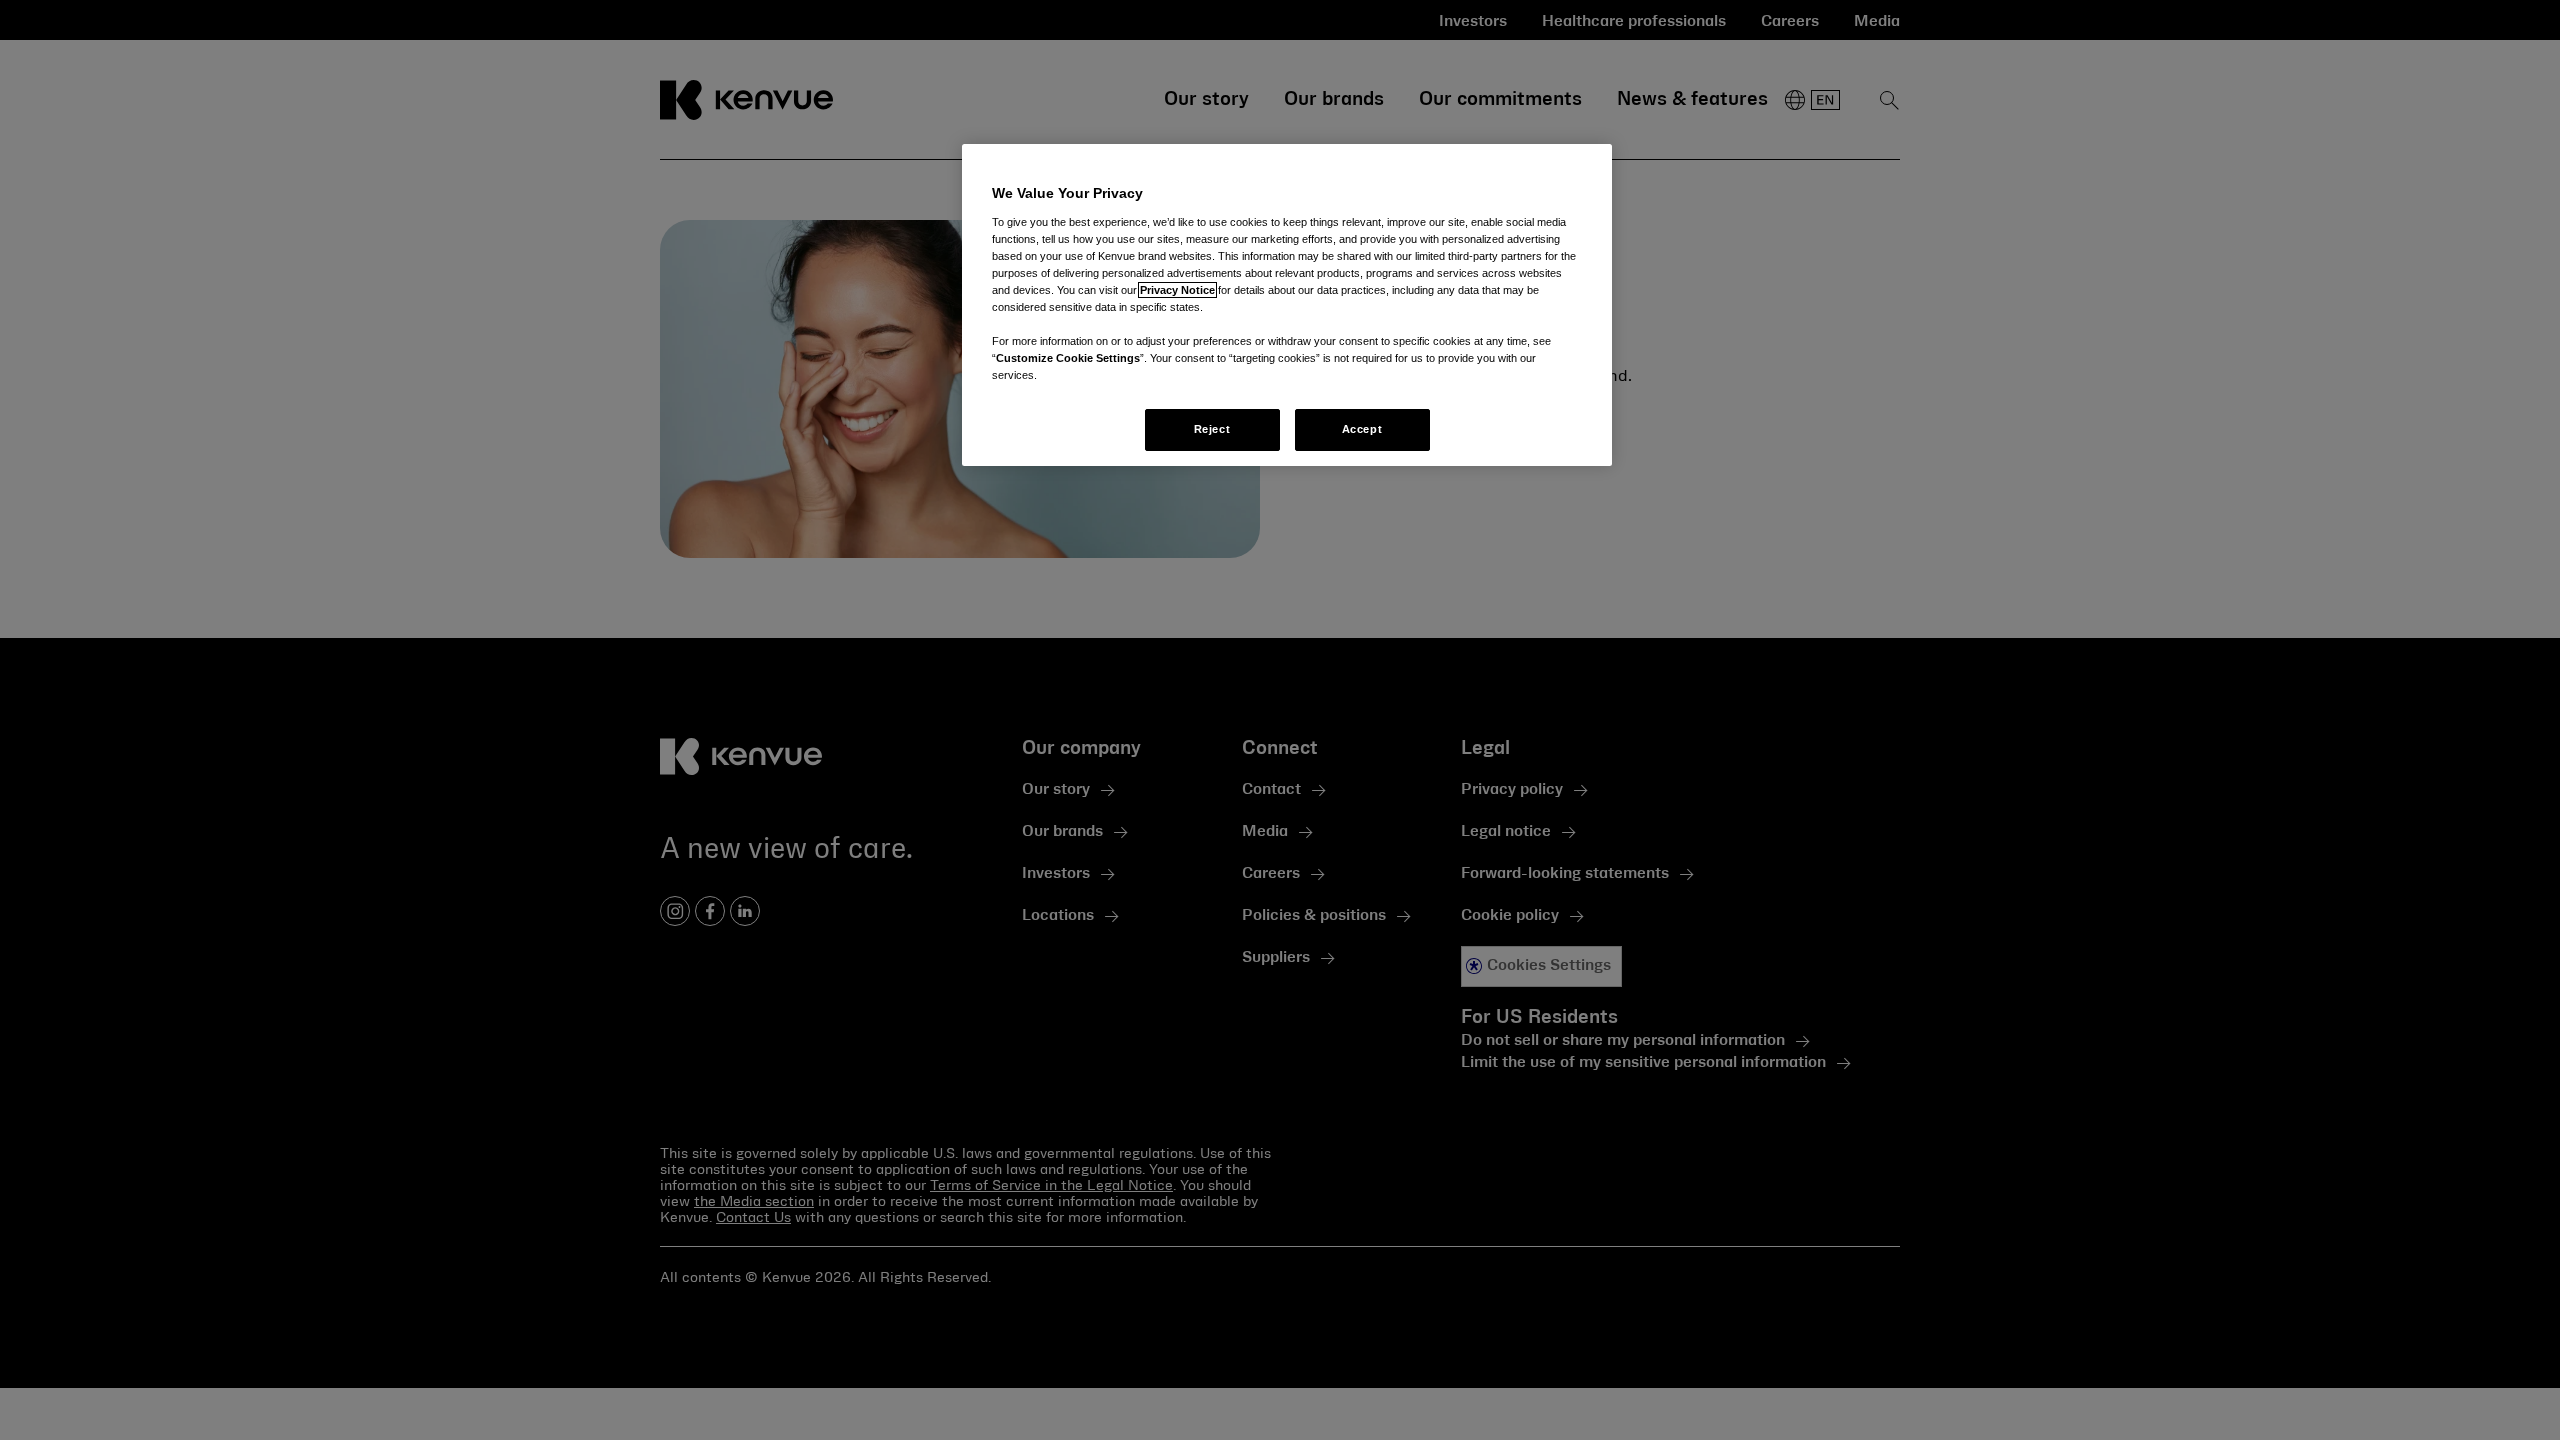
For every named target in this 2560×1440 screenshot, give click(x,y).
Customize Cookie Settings (1068, 358)
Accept (1362, 429)
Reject (1212, 429)
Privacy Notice (1177, 290)
